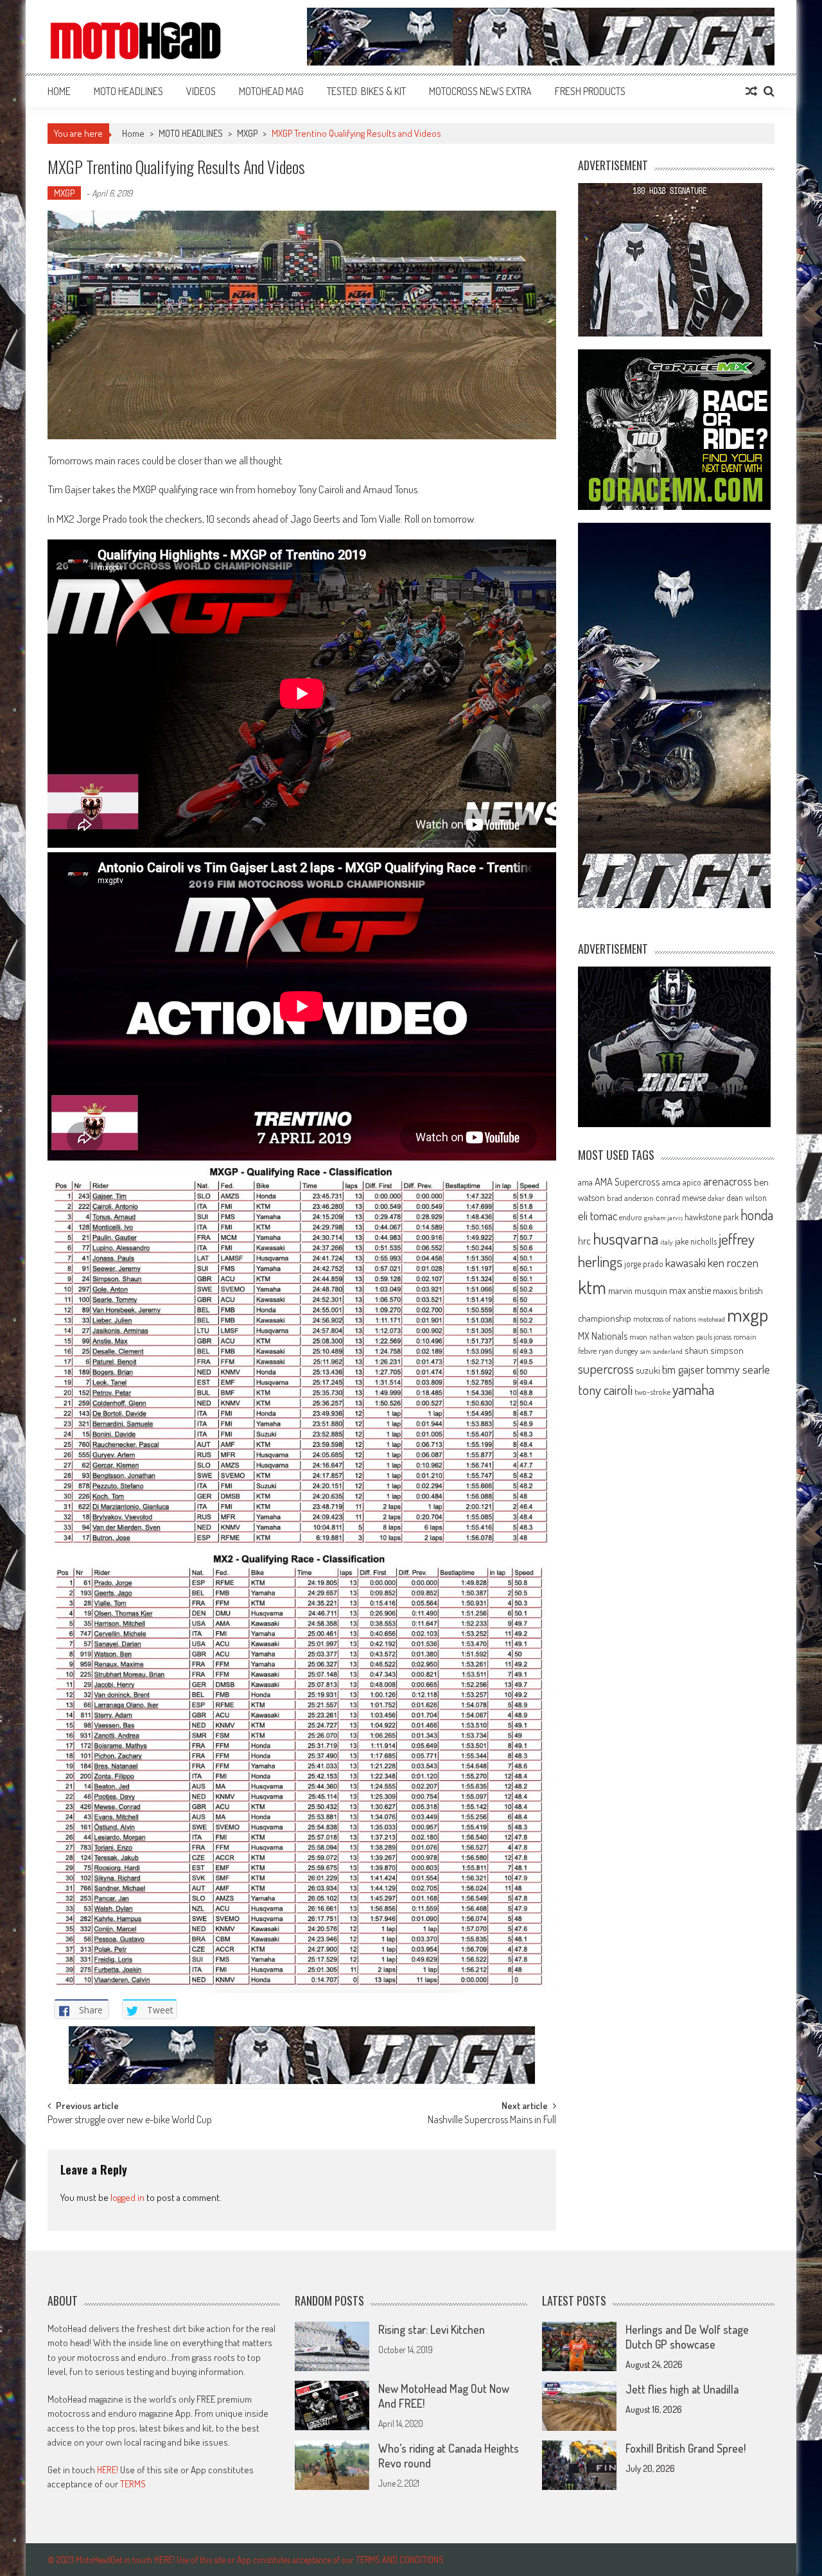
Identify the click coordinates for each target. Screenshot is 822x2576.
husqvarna (625, 1238)
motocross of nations (665, 1319)
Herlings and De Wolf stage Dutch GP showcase (687, 2337)
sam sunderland (661, 1351)
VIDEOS (201, 91)
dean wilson (747, 1197)
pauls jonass (714, 1336)
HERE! (108, 2470)
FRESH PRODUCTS (590, 91)
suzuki (648, 1370)
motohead (712, 1319)
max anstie (690, 1290)
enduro (631, 1217)
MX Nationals (603, 1336)
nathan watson (672, 1337)
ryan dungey (618, 1351)
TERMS (133, 2484)
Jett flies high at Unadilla (682, 2389)
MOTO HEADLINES (128, 91)
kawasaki (686, 1262)
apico (692, 1182)
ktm (592, 1287)
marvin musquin (638, 1290)
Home (59, 91)
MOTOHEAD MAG (271, 91)
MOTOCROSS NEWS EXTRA (480, 91)
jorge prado (644, 1264)
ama (585, 1182)
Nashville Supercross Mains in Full (492, 2121)
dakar (716, 1198)
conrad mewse (681, 1197)
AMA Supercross (627, 1181)
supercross (606, 1368)
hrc (584, 1241)
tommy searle (738, 1369)
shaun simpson (714, 1350)
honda (757, 1215)
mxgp (748, 1314)
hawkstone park (712, 1217)
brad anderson (630, 1198)
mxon (638, 1336)
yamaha (693, 1389)
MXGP (247, 133)
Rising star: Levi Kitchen (432, 2329)
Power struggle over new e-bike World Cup (130, 2121)
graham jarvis (663, 1218)
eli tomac (598, 1215)
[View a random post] (751, 91)
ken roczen (733, 1262)
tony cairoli (605, 1389)
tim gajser (683, 1369)
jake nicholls (696, 1241)
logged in (127, 2197)
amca (671, 1182)
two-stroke (652, 1391)
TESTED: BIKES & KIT (366, 91)
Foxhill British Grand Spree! (686, 2448)
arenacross (728, 1181)
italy (667, 1242)
